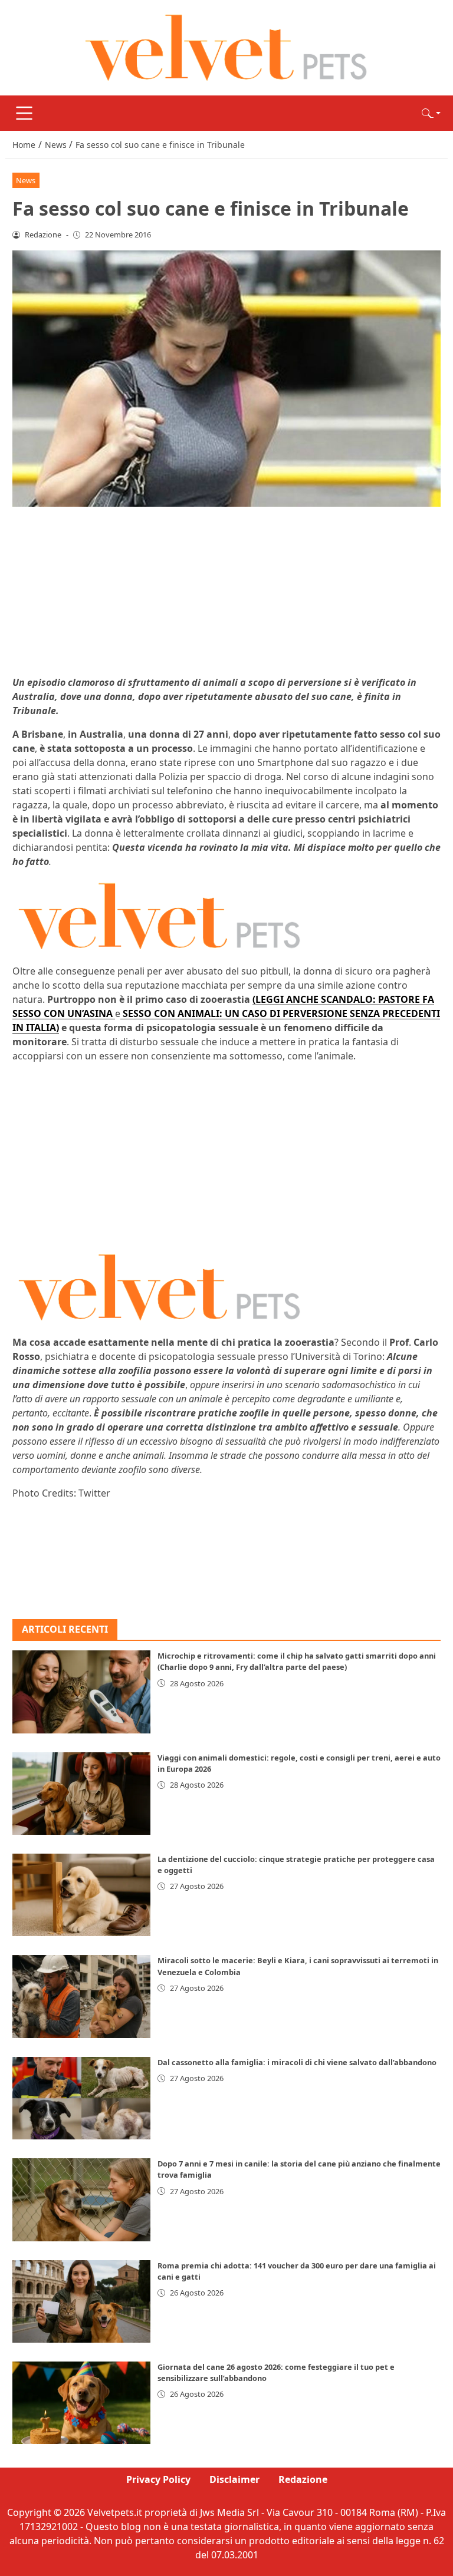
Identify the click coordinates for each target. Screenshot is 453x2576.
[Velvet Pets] (226, 47)
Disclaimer (234, 2479)
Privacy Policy (158, 2479)
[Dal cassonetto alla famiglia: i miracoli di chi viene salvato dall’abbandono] (81, 2098)
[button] (431, 113)
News (26, 180)
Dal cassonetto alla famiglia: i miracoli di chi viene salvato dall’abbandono (297, 2062)
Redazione (303, 2479)
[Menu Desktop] (24, 113)
